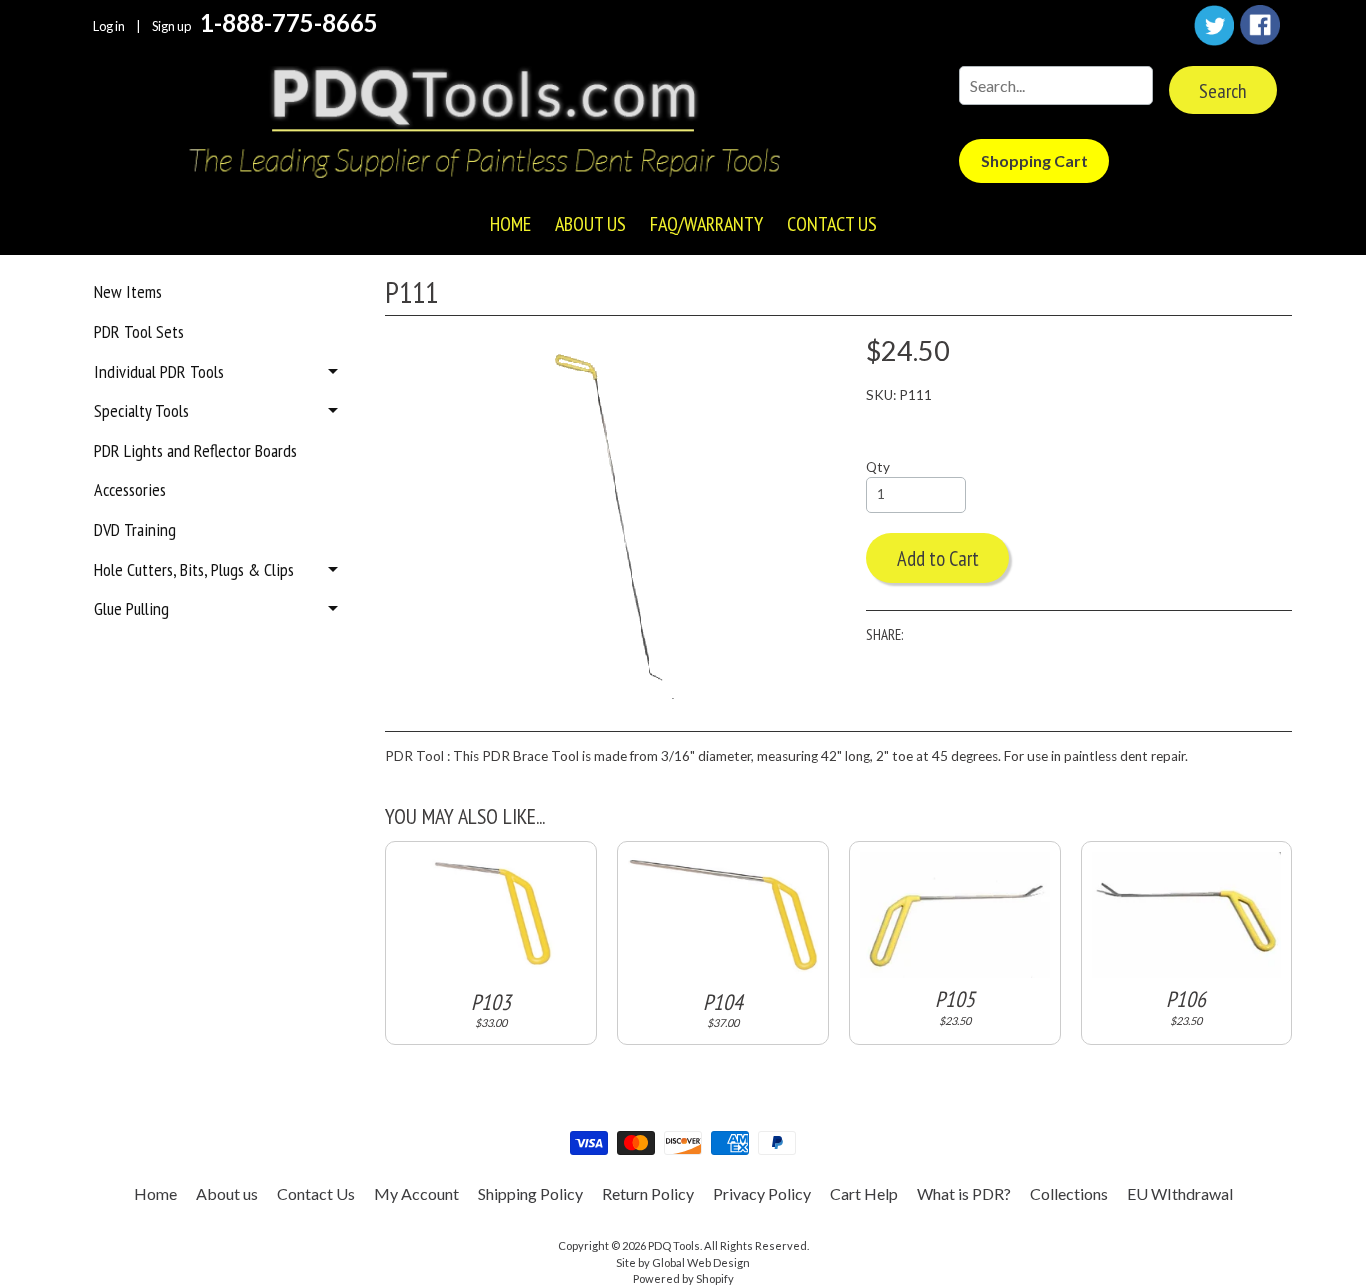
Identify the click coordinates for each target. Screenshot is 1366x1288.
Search (1223, 91)
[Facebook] (1260, 25)
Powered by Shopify (683, 1278)
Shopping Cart (1034, 160)
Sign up (171, 26)
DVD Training (135, 529)
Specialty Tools (141, 410)
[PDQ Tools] (483, 125)
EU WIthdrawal (1180, 1193)
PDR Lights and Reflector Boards (195, 450)
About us (590, 224)
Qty (878, 467)
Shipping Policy (530, 1193)
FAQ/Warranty (706, 224)
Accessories (130, 489)
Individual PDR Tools (159, 371)
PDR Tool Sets (139, 331)
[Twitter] (1214, 25)
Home (510, 224)
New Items (128, 291)
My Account (416, 1193)
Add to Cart (938, 558)
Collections (1069, 1193)
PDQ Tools (674, 1245)
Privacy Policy (762, 1193)
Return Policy (648, 1193)
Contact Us (832, 224)
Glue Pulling (131, 608)
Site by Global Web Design (683, 1262)
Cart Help (864, 1193)
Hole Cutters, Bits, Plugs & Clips (194, 569)
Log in (109, 26)
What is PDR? (964, 1193)
